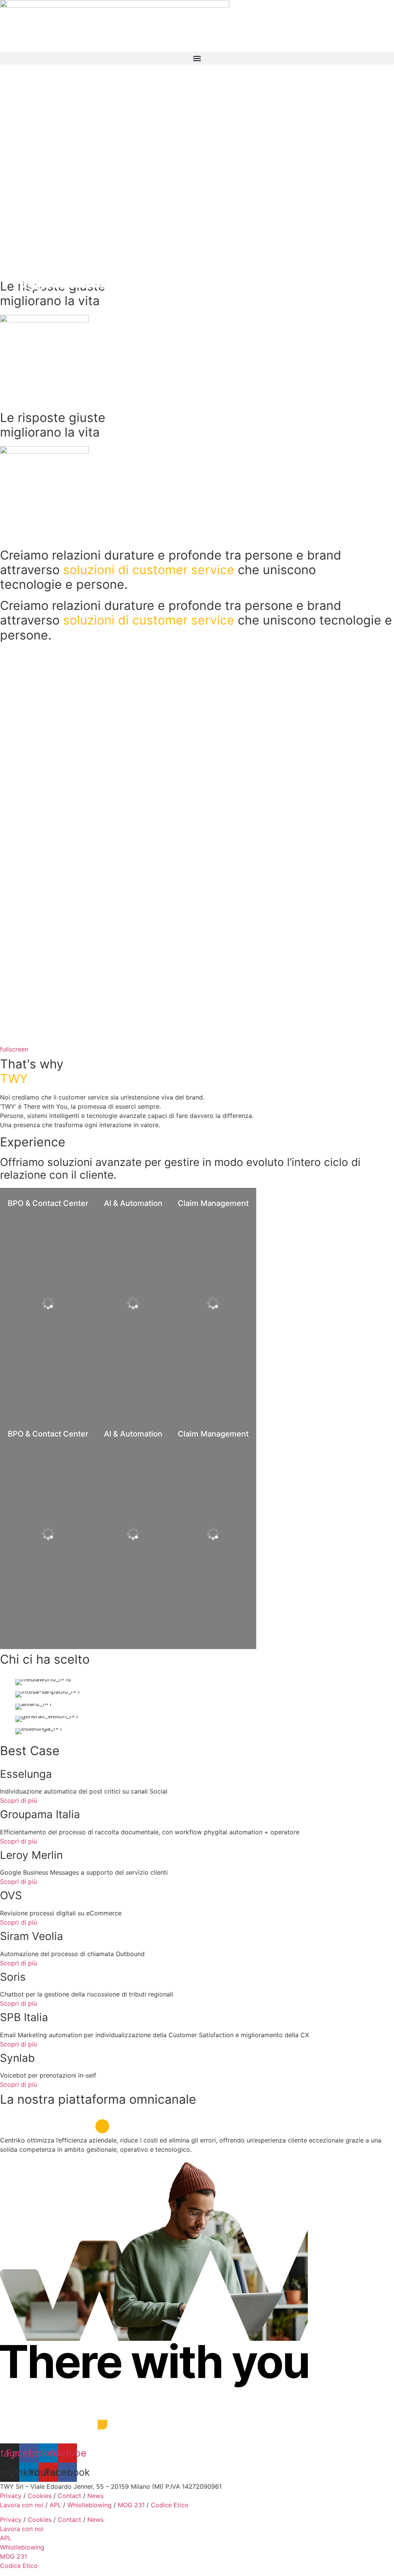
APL (55, 2505)
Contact (69, 2496)
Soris (13, 1977)
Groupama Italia (40, 1814)
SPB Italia (24, 2017)
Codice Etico (170, 2505)
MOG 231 (131, 2505)
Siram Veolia (32, 1936)
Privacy (11, 2496)
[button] (197, 58)
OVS (11, 1895)
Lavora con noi (22, 2505)
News (95, 2496)
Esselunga (26, 1774)
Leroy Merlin (31, 1855)
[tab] (48, 1303)
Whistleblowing (89, 2505)
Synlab (17, 2058)
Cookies (40, 2496)
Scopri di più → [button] (30, 1254)
